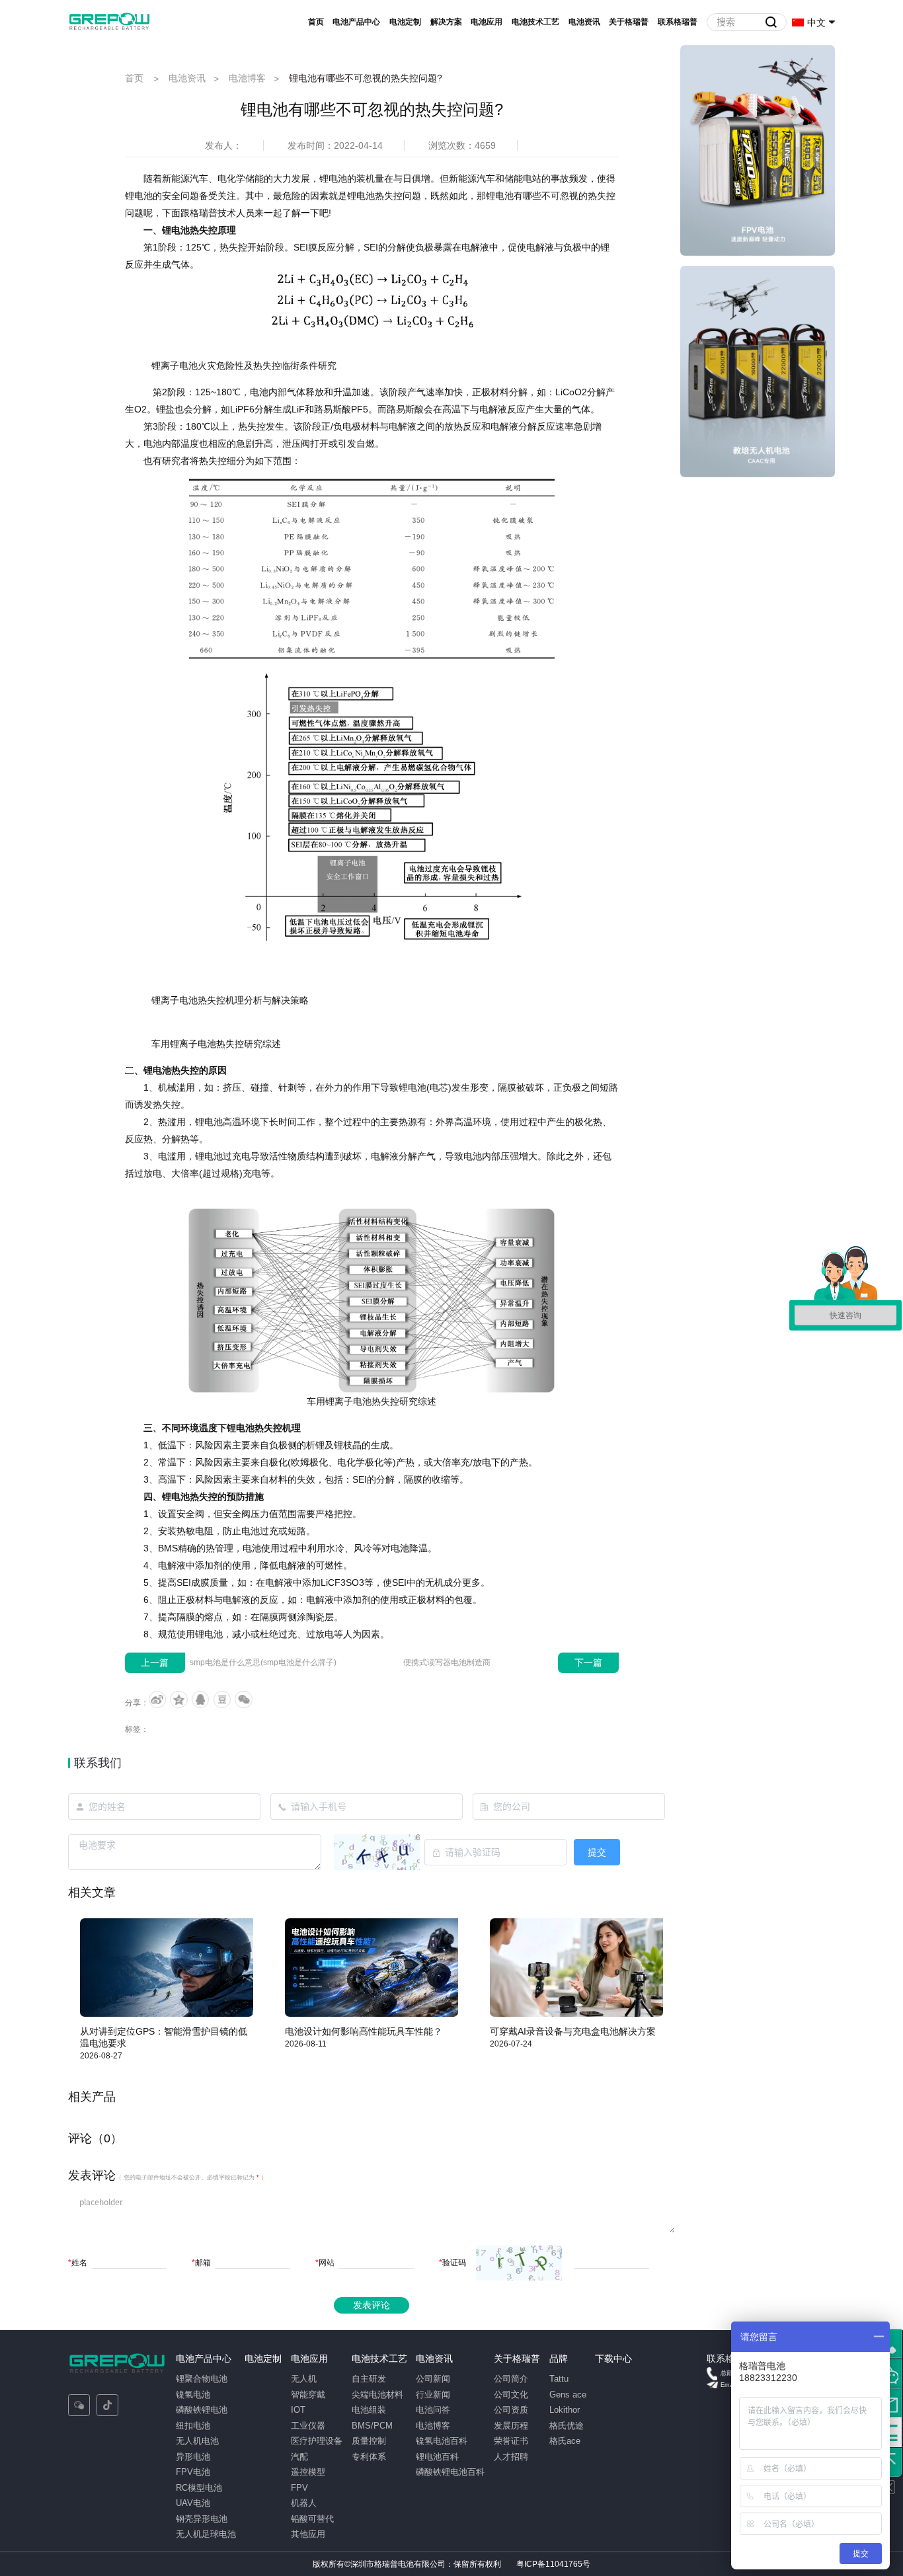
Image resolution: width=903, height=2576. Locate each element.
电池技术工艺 (535, 22)
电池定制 (405, 22)
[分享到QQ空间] (178, 1699)
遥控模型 (308, 2472)
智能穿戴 (308, 2395)
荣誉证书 (511, 2441)
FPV (299, 2488)
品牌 (559, 2359)
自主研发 (369, 2379)
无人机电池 (197, 2441)
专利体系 (369, 2457)
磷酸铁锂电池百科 (450, 2472)
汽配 (299, 2457)
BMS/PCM (372, 2426)
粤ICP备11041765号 (553, 2564)
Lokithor (565, 2410)
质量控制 (369, 2441)
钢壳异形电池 (202, 2519)
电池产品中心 (356, 22)
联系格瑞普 (678, 22)
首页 (316, 22)
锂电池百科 (437, 2457)
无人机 (304, 2379)
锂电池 (333, 178)
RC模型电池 (199, 2488)
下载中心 (613, 2359)
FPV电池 (193, 2472)
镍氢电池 (193, 2395)
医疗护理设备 (317, 2441)
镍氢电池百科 (442, 2441)
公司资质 (511, 2410)
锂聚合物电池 (202, 2379)
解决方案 (446, 22)
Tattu (559, 2379)
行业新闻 (433, 2395)
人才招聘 (511, 2457)
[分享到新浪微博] (157, 1699)
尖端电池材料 (377, 2395)
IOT (298, 2410)
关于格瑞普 (629, 22)
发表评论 (372, 2305)
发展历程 (511, 2426)
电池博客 (247, 78)
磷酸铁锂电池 (202, 2410)
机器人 (304, 2503)
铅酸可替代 (312, 2519)
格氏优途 (567, 2426)
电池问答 (433, 2410)
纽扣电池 (193, 2426)
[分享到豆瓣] (222, 1699)
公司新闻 (433, 2379)
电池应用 (487, 22)
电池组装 (369, 2410)
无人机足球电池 (206, 2534)
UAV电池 (193, 2503)
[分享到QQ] (200, 1699)
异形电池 (193, 2457)
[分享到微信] (243, 1699)
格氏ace (565, 2441)
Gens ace (568, 2395)
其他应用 (308, 2534)
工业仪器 (308, 2426)
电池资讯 (584, 22)
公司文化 (511, 2395)
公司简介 (511, 2379)
